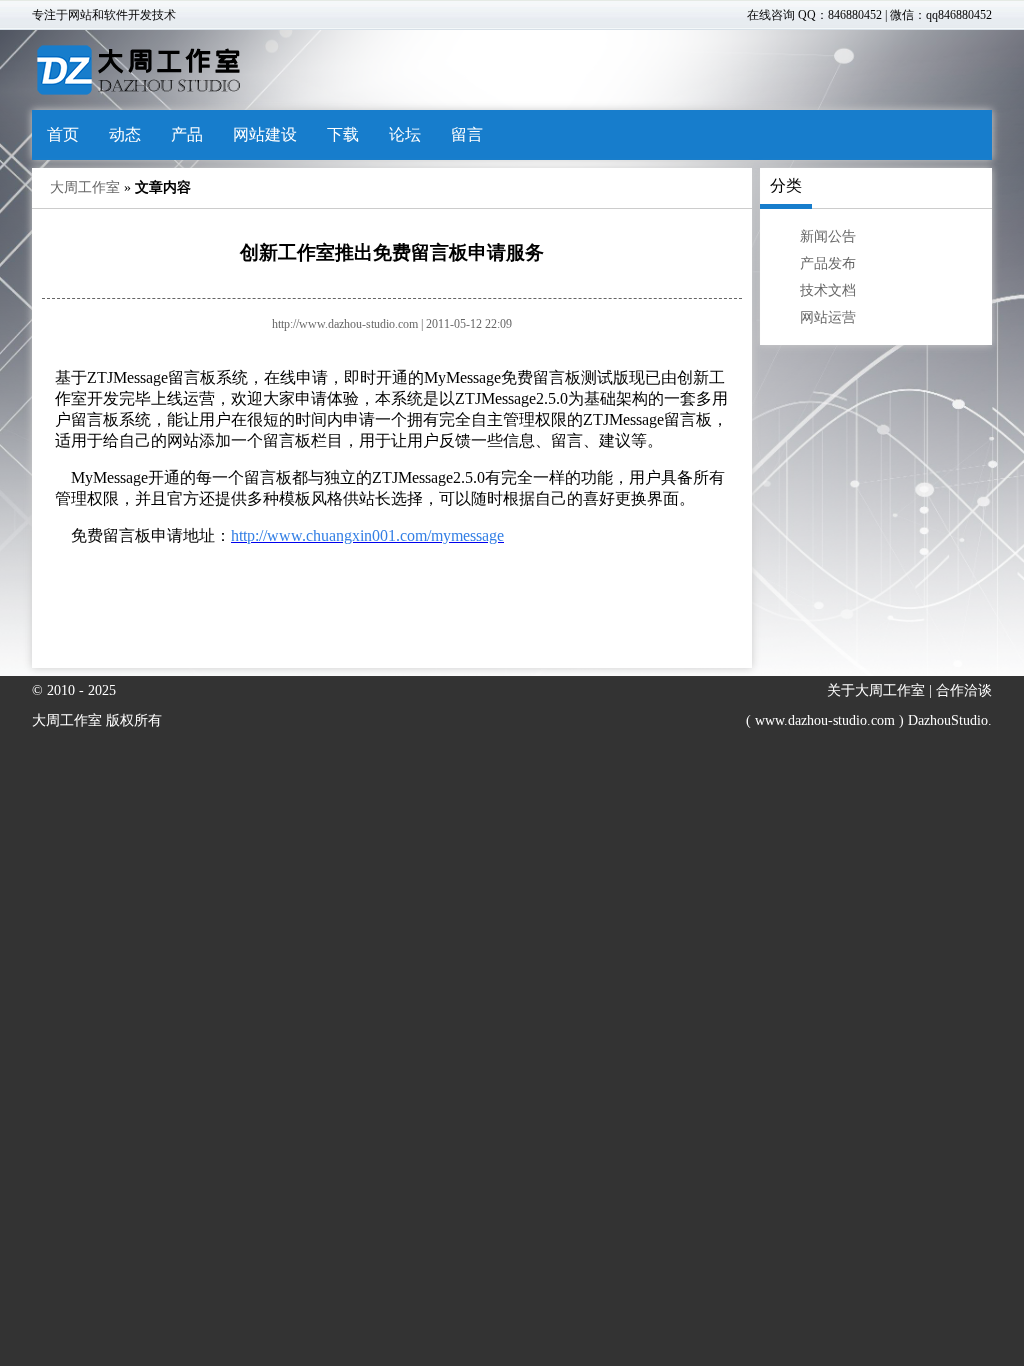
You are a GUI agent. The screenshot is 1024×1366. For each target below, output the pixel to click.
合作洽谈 (964, 690)
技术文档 (828, 290)
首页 (63, 134)
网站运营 (828, 317)
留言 (467, 134)
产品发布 (828, 263)
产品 (187, 134)
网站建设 (265, 134)
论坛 (405, 134)
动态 (125, 134)
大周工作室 (85, 187)
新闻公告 (828, 236)
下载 (343, 134)
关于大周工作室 (876, 690)
